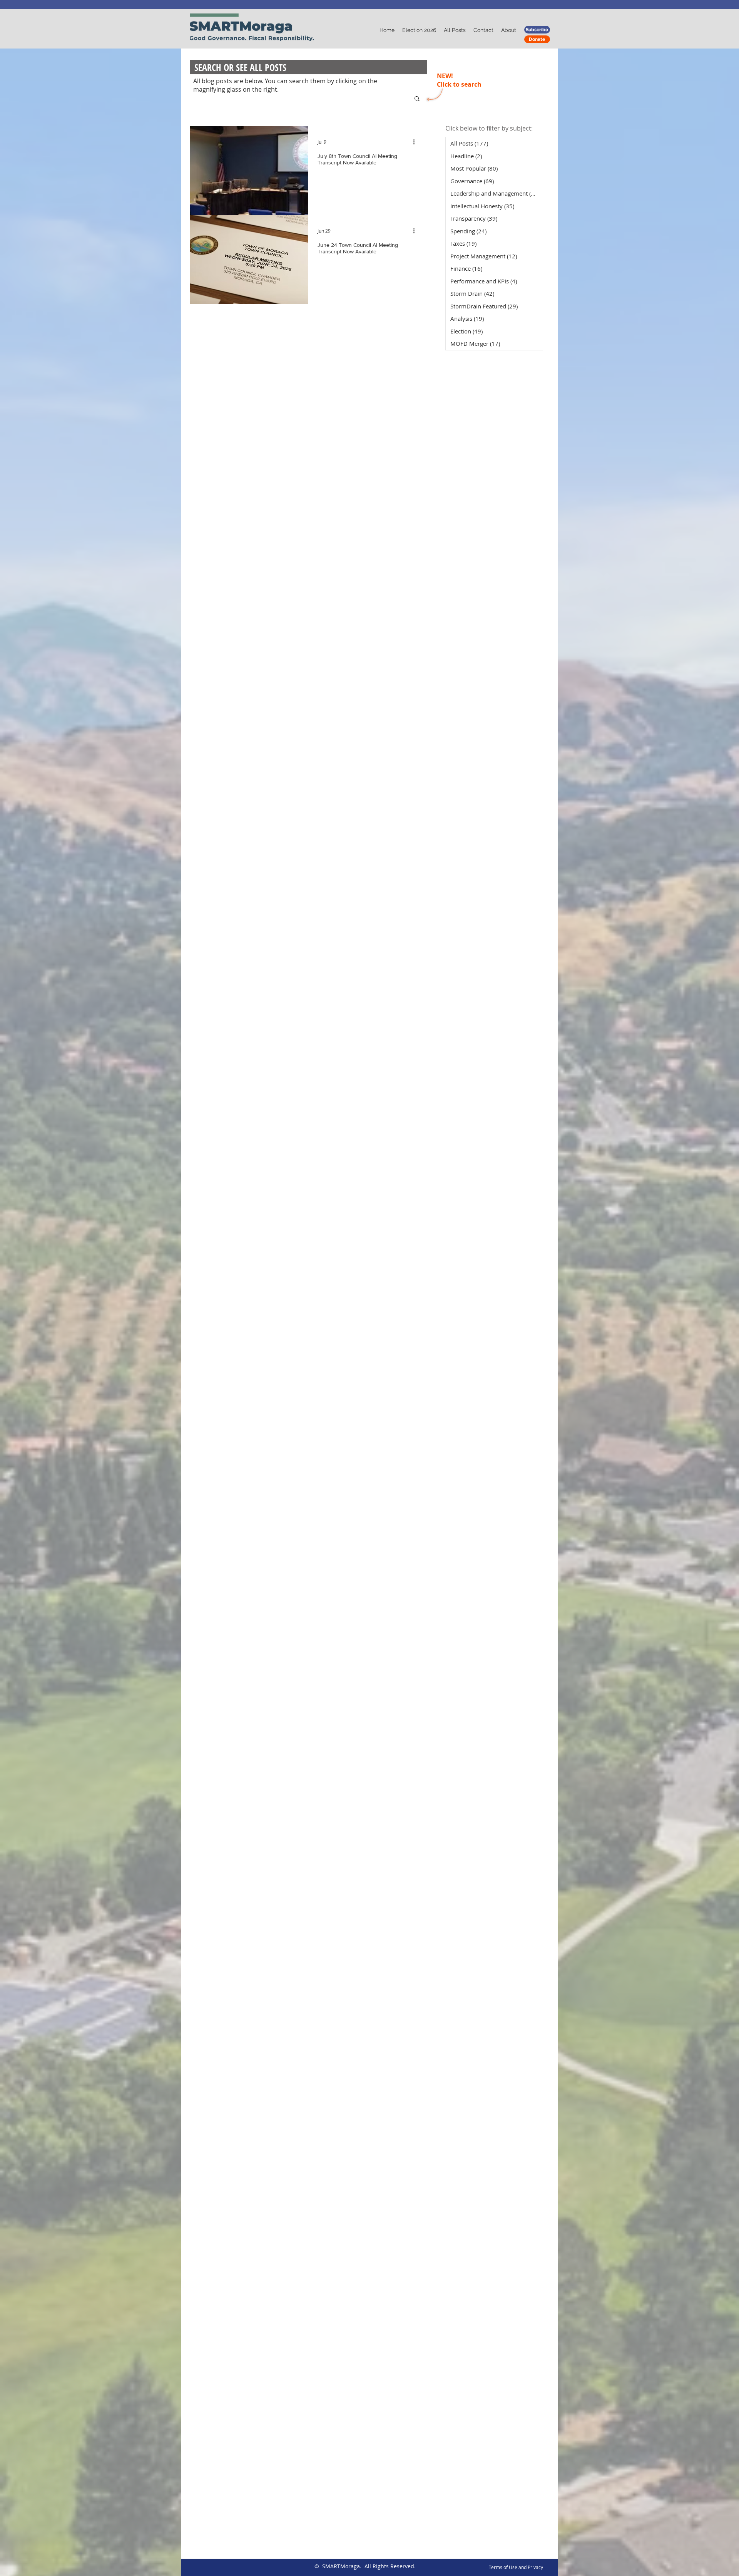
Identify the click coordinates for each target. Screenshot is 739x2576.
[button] (417, 99)
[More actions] (416, 142)
